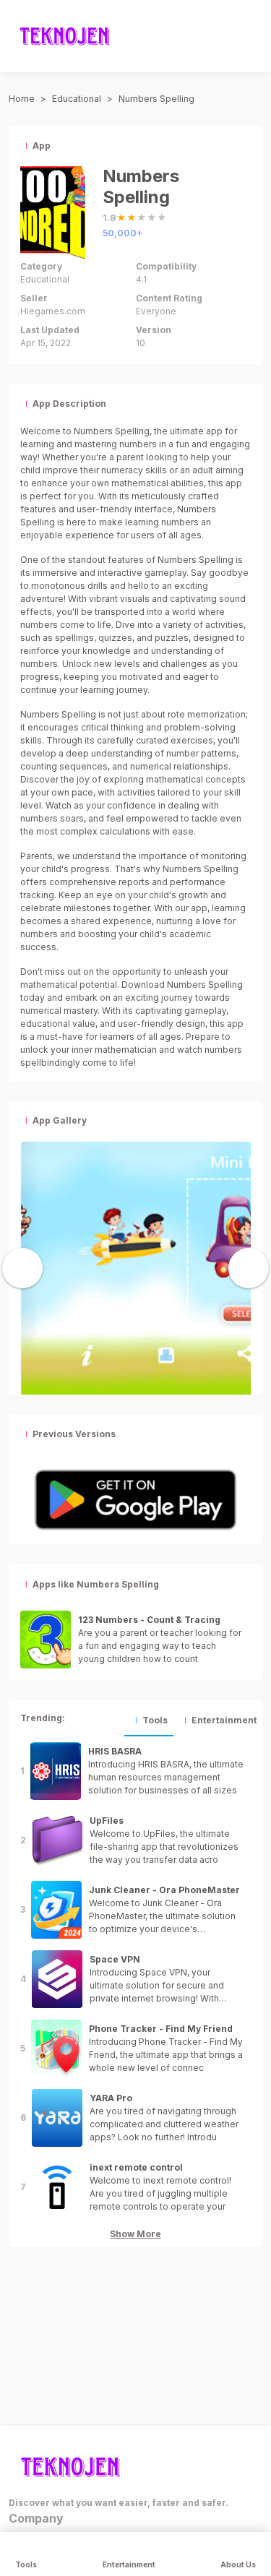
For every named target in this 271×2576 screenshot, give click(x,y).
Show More (135, 2234)
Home (22, 99)
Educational (77, 99)
